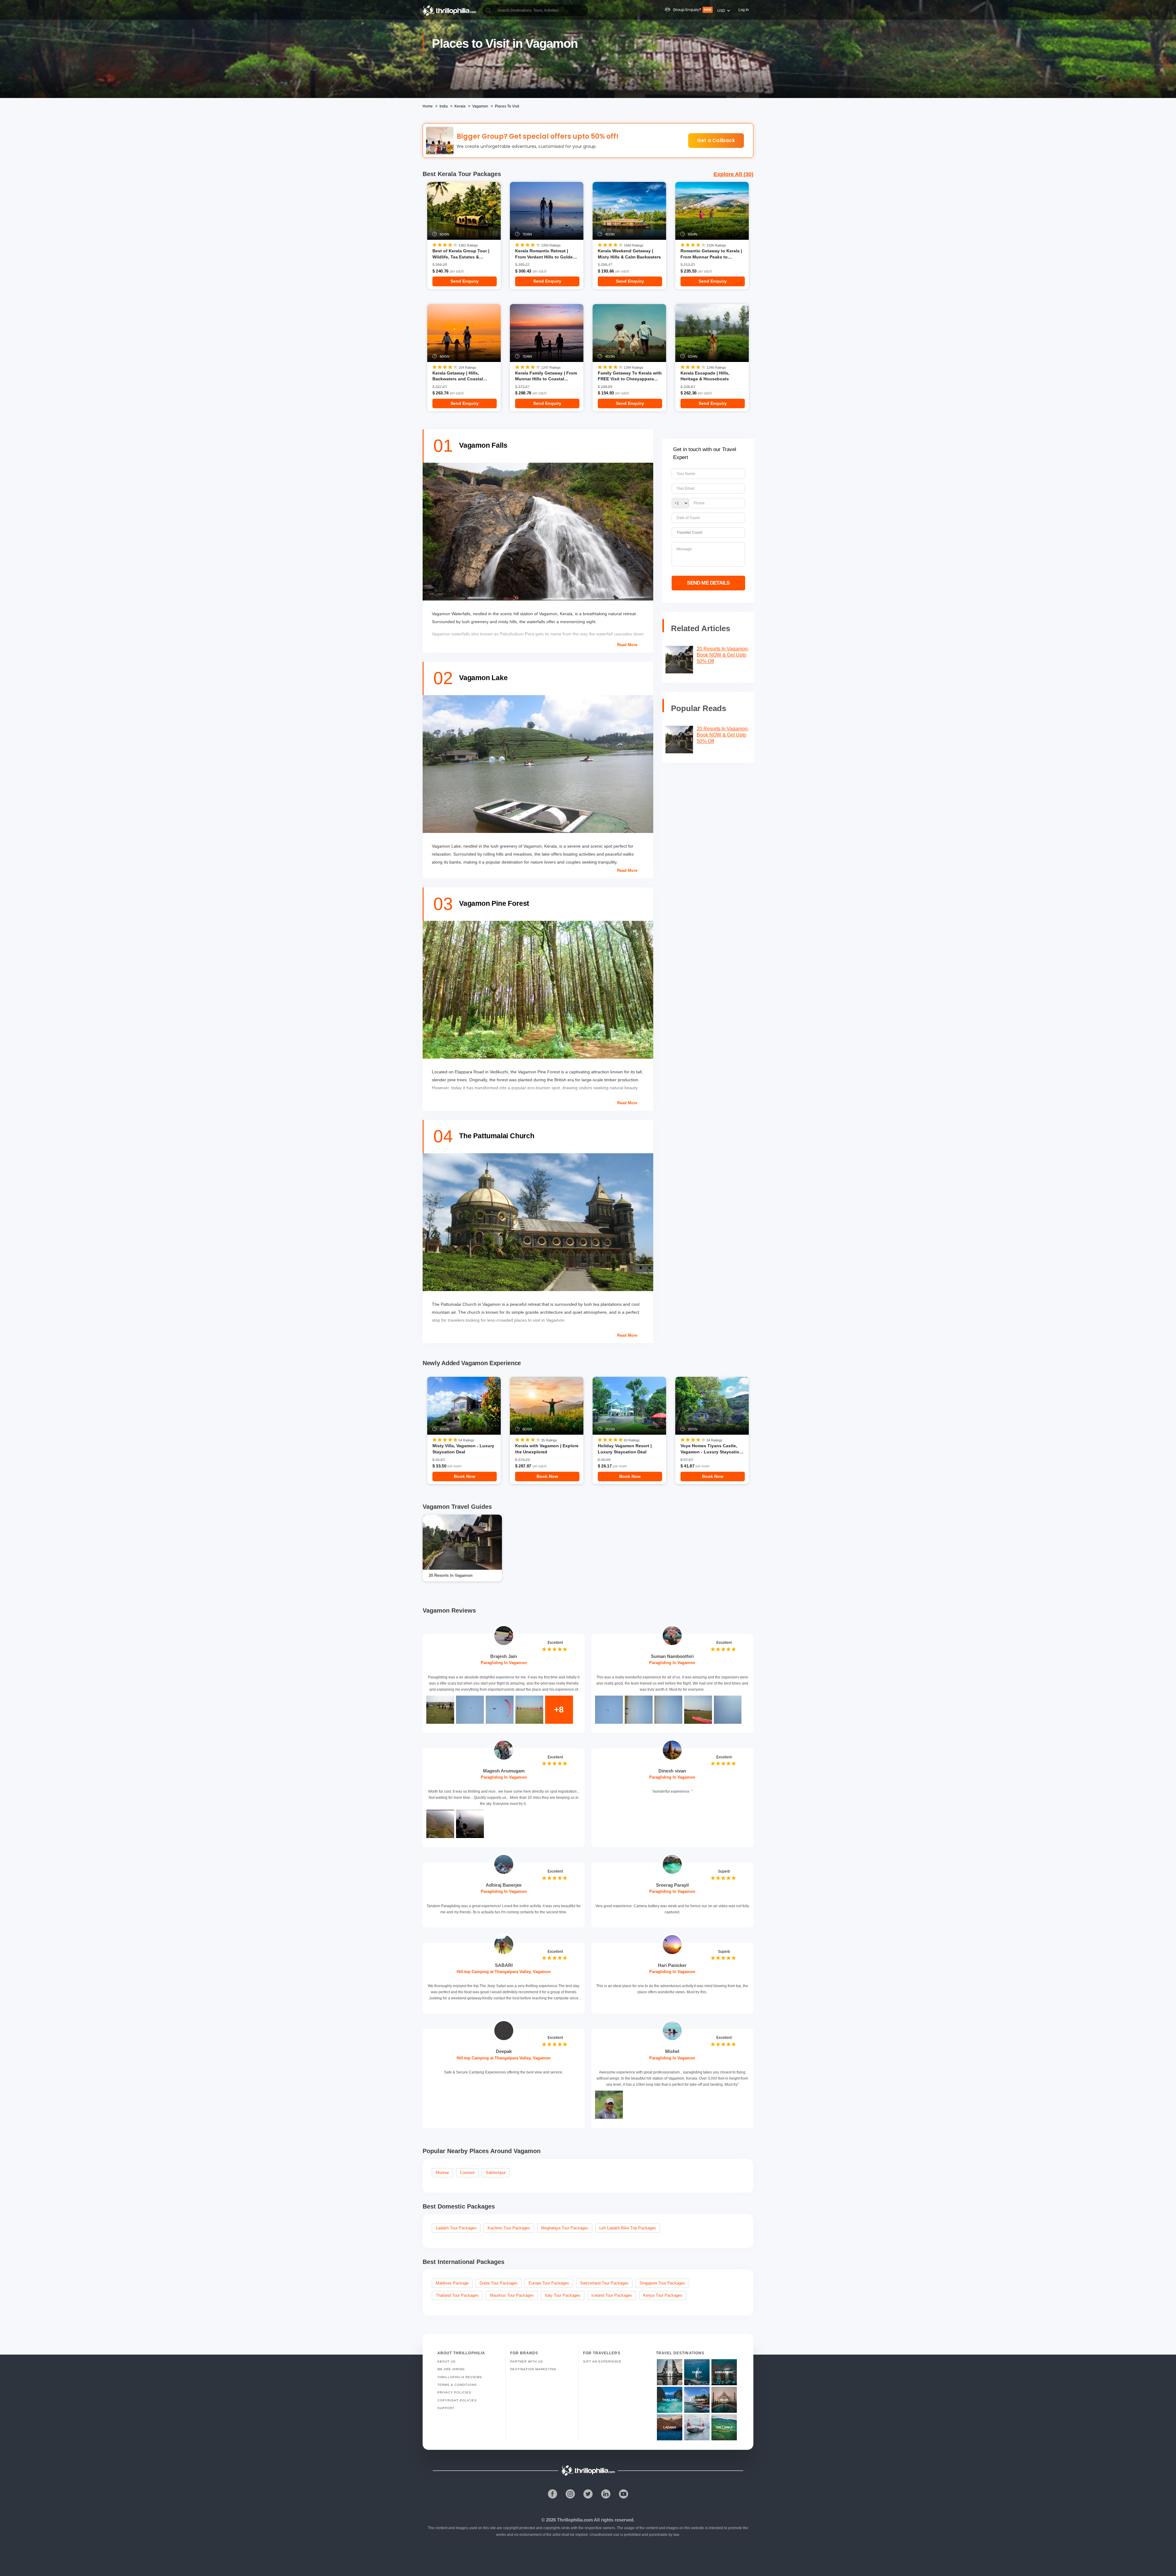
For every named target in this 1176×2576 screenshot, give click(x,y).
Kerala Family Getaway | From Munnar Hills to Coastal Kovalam (546, 376)
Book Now (465, 1476)
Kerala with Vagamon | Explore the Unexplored (547, 1449)
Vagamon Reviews (449, 1610)
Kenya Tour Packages (663, 2295)
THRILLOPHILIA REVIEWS (460, 2377)
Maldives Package (452, 2283)
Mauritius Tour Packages (512, 2295)
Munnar (442, 2173)
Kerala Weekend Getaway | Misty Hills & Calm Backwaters (629, 254)
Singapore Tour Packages (662, 2283)
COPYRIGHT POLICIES (457, 2400)
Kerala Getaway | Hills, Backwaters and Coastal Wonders (458, 376)
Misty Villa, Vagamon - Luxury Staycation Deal (463, 1449)
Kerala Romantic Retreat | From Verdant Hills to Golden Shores (545, 254)
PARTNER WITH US (527, 2361)
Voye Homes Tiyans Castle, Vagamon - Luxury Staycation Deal (711, 1449)
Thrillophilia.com (575, 2520)
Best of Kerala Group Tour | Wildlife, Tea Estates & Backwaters (461, 254)
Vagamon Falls (483, 445)
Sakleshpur (496, 2173)
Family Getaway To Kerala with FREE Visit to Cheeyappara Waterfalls (630, 376)
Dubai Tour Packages (499, 2283)
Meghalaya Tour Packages (565, 2228)
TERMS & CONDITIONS (457, 2385)
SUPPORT (446, 2408)
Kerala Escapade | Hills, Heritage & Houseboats (705, 376)
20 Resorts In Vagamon (451, 1575)
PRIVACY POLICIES (454, 2392)
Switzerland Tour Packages (604, 2283)
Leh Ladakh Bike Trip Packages (628, 2228)
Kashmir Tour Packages (509, 2228)
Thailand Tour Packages (457, 2295)
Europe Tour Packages (549, 2283)
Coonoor (467, 2173)
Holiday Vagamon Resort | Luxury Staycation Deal (625, 1449)
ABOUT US (447, 2361)
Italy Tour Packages (563, 2295)
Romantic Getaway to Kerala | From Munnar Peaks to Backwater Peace (711, 254)
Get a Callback (716, 140)
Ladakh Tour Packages (456, 2228)
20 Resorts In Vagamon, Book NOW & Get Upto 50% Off (723, 655)
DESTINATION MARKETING (533, 2369)
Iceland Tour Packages (612, 2295)
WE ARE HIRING (451, 2369)
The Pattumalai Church (497, 1136)
